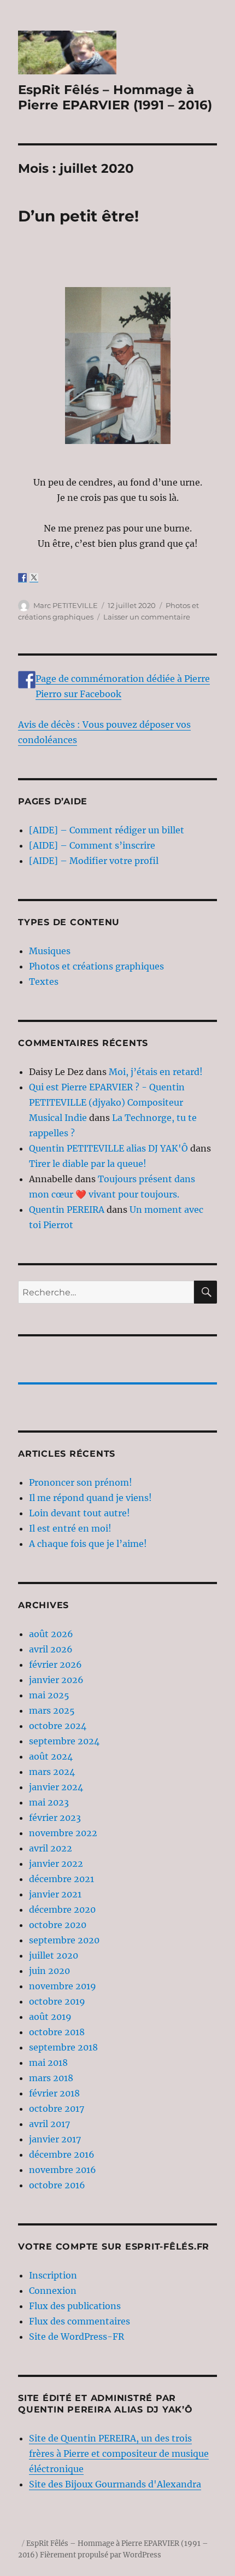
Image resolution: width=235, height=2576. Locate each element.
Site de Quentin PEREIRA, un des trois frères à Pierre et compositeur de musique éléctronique (119, 2454)
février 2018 (54, 2093)
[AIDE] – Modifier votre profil (94, 861)
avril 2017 (49, 2124)
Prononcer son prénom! (81, 1482)
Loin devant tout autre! (80, 1513)
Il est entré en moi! (70, 1528)
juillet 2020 (54, 1955)
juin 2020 (49, 1971)
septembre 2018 (63, 2047)
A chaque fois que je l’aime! (88, 1544)
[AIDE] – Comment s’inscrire (92, 845)
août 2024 (51, 1756)
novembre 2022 (63, 1833)
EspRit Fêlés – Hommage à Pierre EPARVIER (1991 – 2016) (115, 97)
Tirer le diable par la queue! (88, 1164)
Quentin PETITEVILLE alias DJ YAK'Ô (108, 1148)
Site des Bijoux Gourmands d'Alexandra (115, 2484)
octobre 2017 (57, 2108)
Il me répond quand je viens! (90, 1498)
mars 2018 (51, 2078)
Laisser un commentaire (147, 617)
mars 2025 (52, 1710)
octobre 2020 (58, 1925)
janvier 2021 (55, 1894)
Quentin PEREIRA (67, 1210)
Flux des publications (75, 2306)
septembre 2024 (64, 1741)
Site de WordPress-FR (77, 2336)
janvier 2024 (56, 1787)
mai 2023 (49, 1802)
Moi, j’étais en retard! (156, 1072)
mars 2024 (52, 1772)
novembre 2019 (63, 1986)
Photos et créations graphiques (96, 966)
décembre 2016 (62, 2154)
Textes (44, 982)
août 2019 (50, 2017)
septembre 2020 (64, 1940)
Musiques (50, 951)
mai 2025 (49, 1695)
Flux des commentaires (80, 2321)
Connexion (53, 2291)
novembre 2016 (63, 2170)
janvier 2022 (56, 1864)
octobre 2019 (57, 2001)
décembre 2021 (61, 1879)
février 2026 (55, 1664)
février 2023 (55, 1818)
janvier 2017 (55, 2139)
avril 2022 (51, 1848)
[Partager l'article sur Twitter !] (34, 577)
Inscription (53, 2275)
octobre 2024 (58, 1726)
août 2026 (51, 1634)
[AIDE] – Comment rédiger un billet (107, 830)
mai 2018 (48, 2063)
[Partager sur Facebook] (22, 577)
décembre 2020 (62, 1909)
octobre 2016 (57, 2185)
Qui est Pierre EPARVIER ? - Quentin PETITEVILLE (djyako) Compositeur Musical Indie (107, 1102)
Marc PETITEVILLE (66, 605)
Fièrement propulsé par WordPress (101, 2555)
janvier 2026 (56, 1680)
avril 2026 (51, 1649)
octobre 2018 (57, 2032)
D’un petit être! (78, 216)
